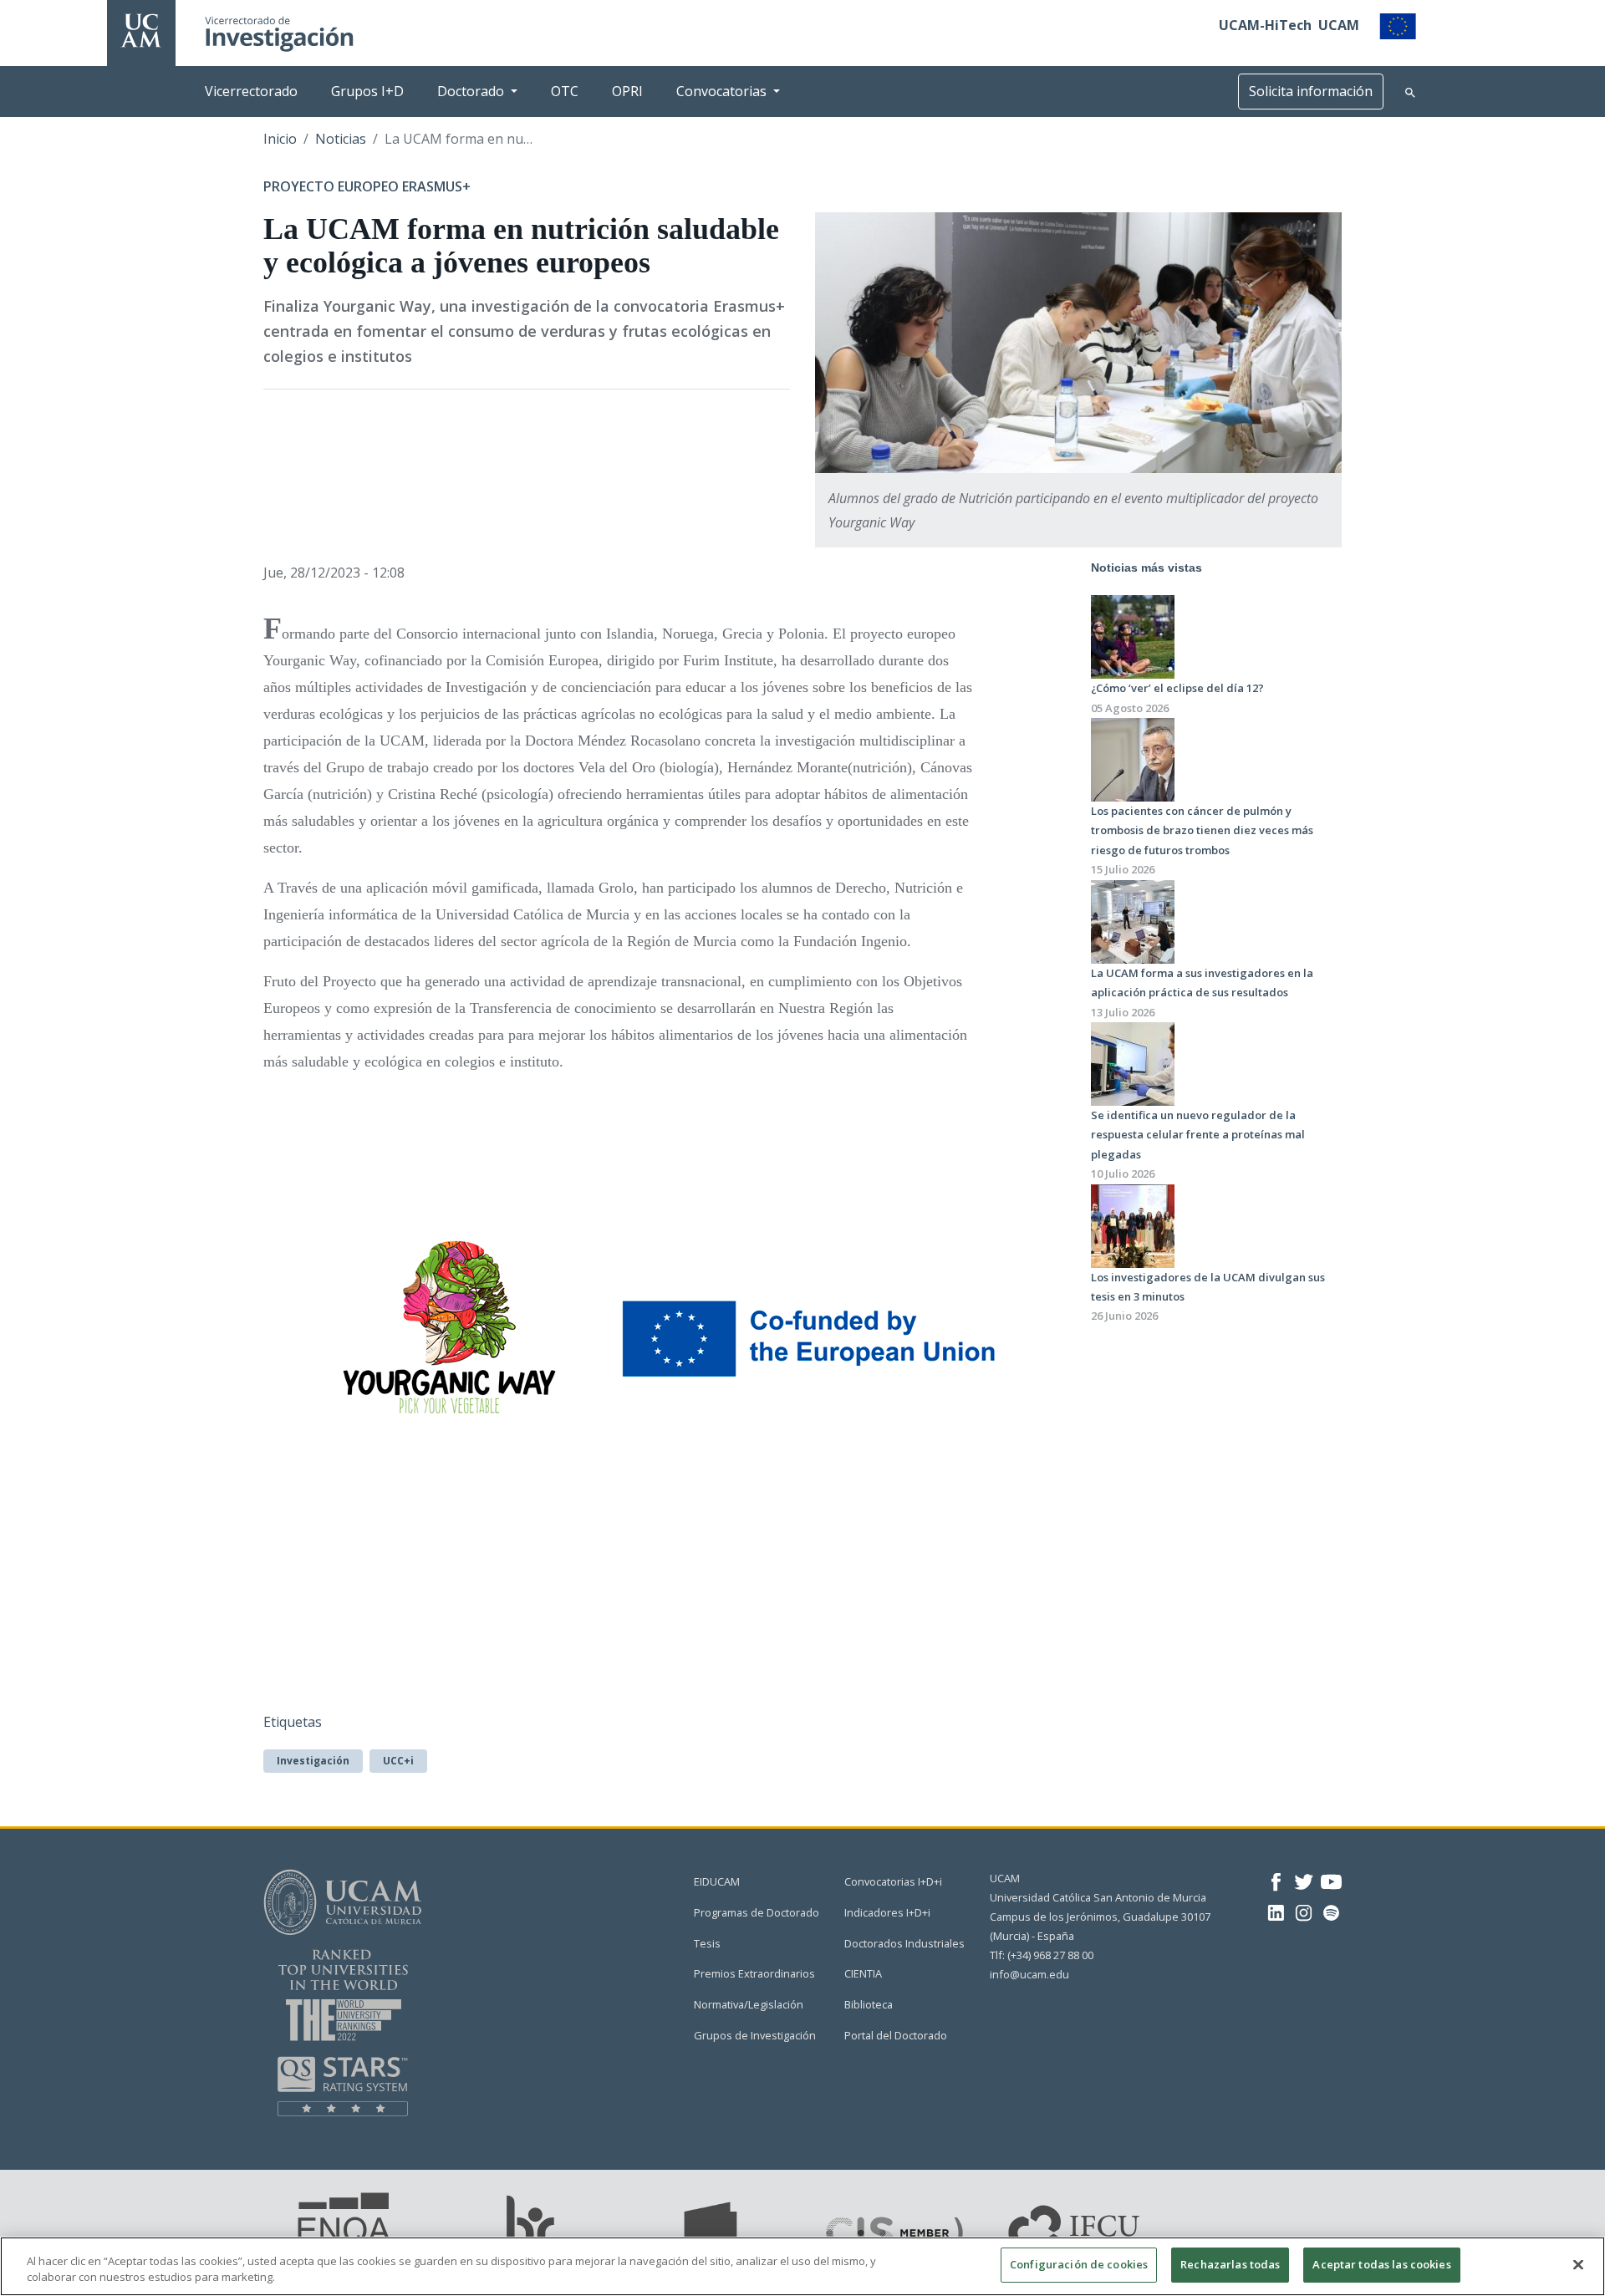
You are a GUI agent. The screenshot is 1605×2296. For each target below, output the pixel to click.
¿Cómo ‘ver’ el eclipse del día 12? (1177, 688)
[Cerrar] (1578, 2264)
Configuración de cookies (1079, 2264)
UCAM (1339, 25)
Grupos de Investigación (755, 2035)
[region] (802, 2266)
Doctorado (471, 91)
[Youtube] (1331, 1881)
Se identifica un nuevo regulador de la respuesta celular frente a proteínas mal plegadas (1198, 1135)
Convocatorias (721, 91)
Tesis (707, 1943)
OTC (565, 91)
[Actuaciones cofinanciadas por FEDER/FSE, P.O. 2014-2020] (1398, 25)
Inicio (280, 139)
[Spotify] (1331, 1912)
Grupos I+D (367, 91)
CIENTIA (863, 1973)
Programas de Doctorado (757, 1912)
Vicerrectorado (251, 91)
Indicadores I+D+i (887, 1912)
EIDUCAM (717, 1881)
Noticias (341, 139)
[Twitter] (1304, 1881)
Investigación (313, 1761)
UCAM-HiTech (1265, 25)
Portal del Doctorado (896, 2035)
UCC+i (398, 1761)
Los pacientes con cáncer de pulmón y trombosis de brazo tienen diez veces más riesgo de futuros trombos (1202, 830)
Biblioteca (869, 2004)
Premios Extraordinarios (754, 1973)
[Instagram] (1304, 1912)
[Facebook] (1276, 1881)
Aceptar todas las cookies (1381, 2264)
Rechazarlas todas (1230, 2264)
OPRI (627, 91)
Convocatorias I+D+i (893, 1881)
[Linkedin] (1276, 1912)
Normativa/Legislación (749, 2004)
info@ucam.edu (1029, 1974)
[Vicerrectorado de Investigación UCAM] (141, 29)
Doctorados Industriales (904, 1943)
